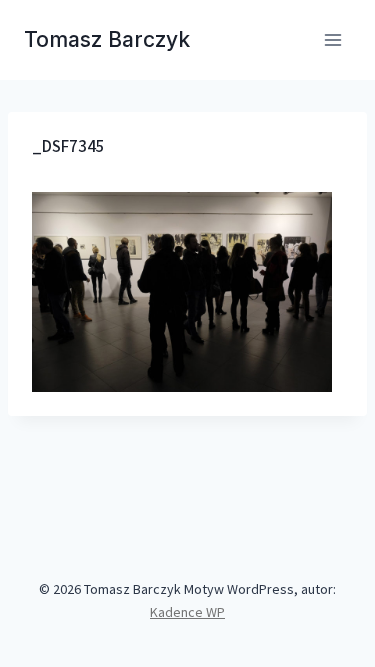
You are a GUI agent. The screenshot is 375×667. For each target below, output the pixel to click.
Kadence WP (187, 612)
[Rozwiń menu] (332, 39)
